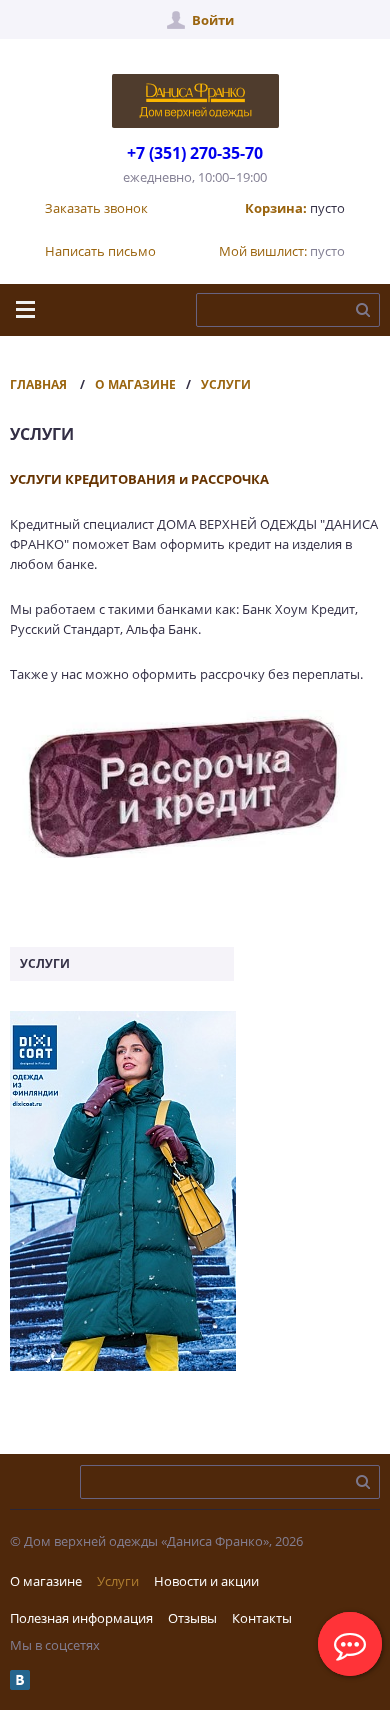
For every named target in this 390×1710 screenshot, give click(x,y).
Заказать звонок (96, 208)
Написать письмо (100, 251)
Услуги (226, 384)
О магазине (135, 384)
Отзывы (192, 1618)
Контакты (262, 1618)
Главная (38, 384)
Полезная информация (81, 1618)
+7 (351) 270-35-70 (195, 153)
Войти (213, 20)
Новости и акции (206, 1581)
